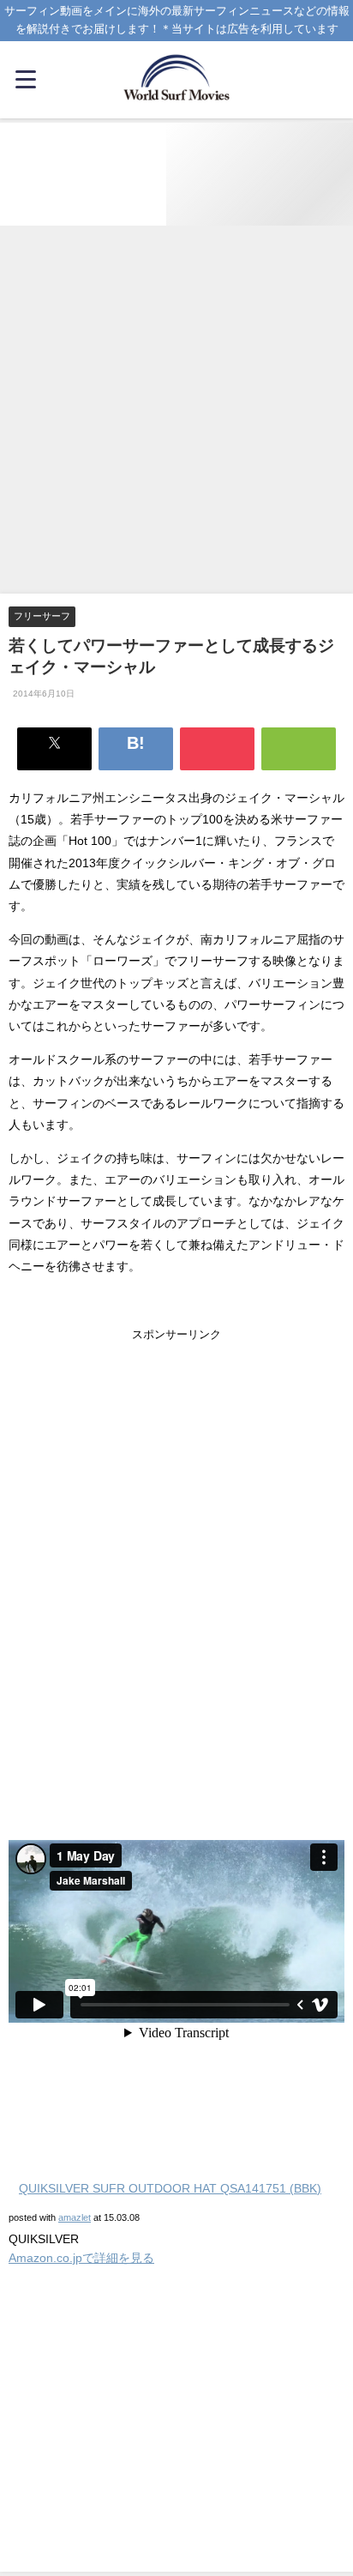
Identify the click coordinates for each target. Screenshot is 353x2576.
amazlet (75, 2217)
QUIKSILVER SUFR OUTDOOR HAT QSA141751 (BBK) (170, 2188)
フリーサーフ (42, 616)
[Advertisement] (176, 411)
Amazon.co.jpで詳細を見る (81, 2258)
